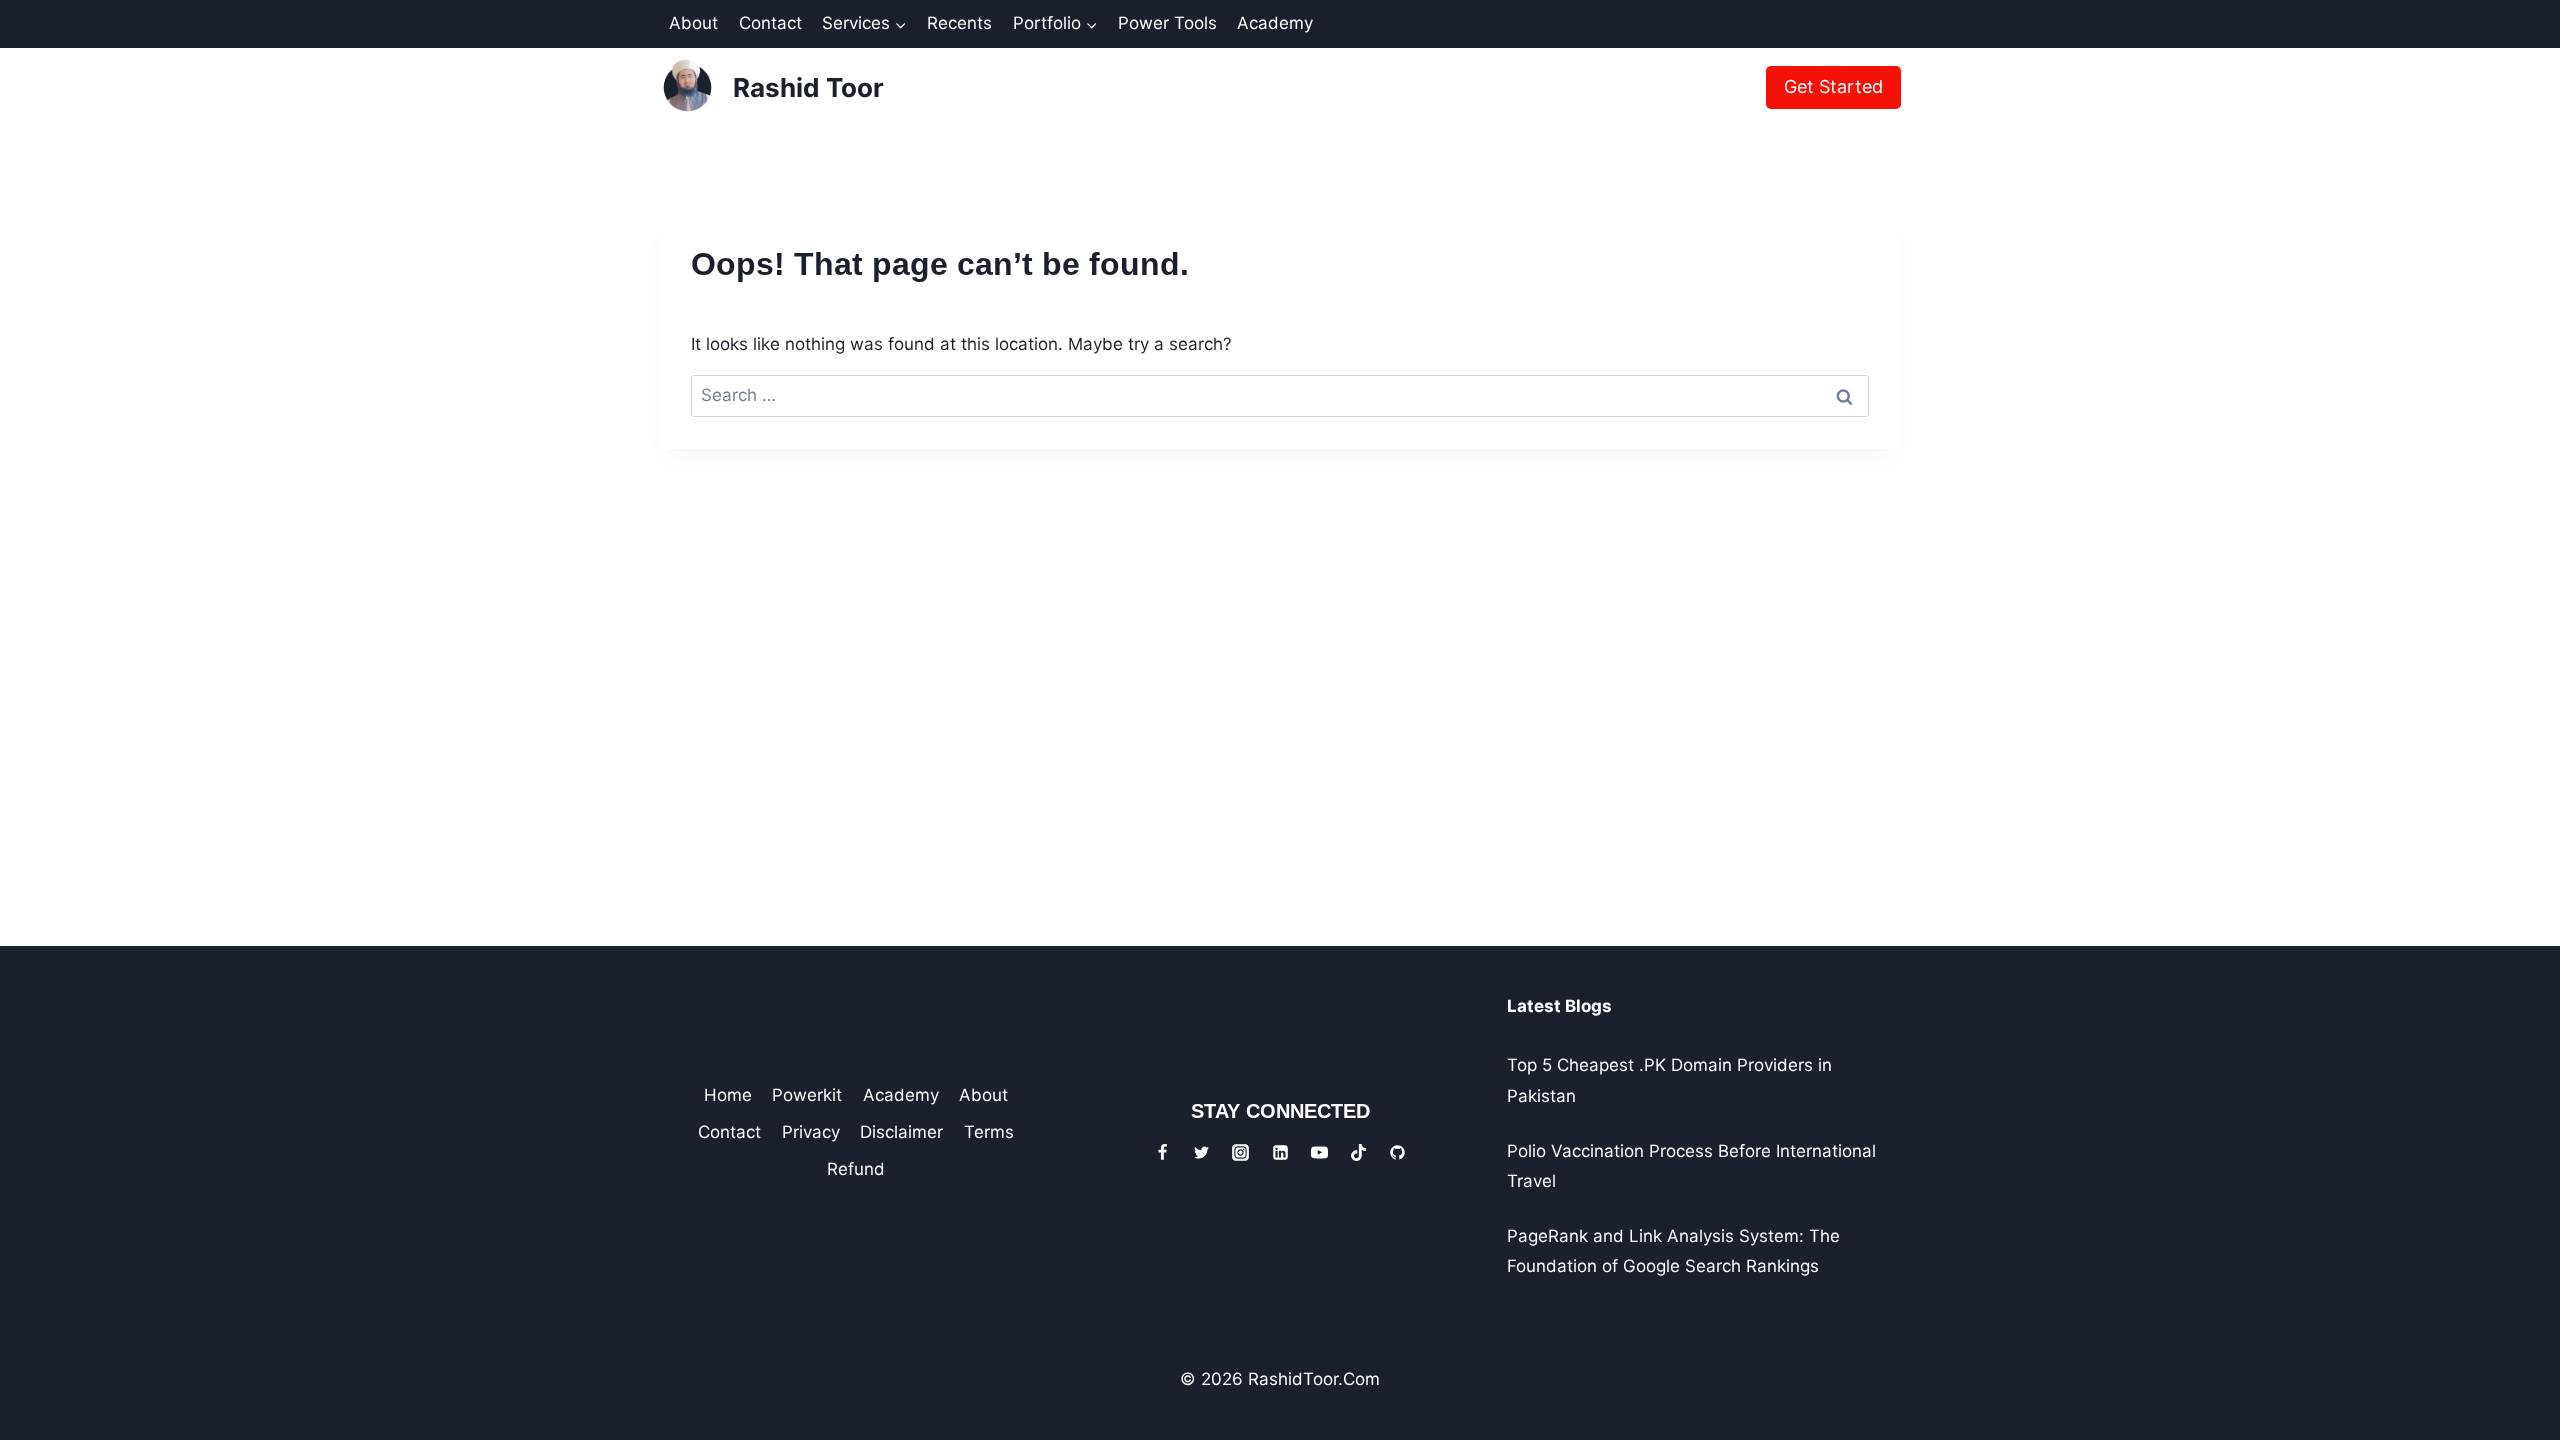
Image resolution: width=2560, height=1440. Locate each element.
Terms (989, 1132)
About (693, 23)
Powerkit (807, 1095)
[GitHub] (1397, 1153)
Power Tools (1167, 23)
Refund (856, 1169)
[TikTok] (1358, 1153)
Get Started (1833, 86)
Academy (1275, 23)
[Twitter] (1202, 1153)
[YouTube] (1319, 1153)
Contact (770, 23)
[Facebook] (1163, 1153)
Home (728, 1095)
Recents (959, 23)
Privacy (811, 1132)
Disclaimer (901, 1132)
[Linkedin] (1280, 1153)
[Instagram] (1241, 1153)
